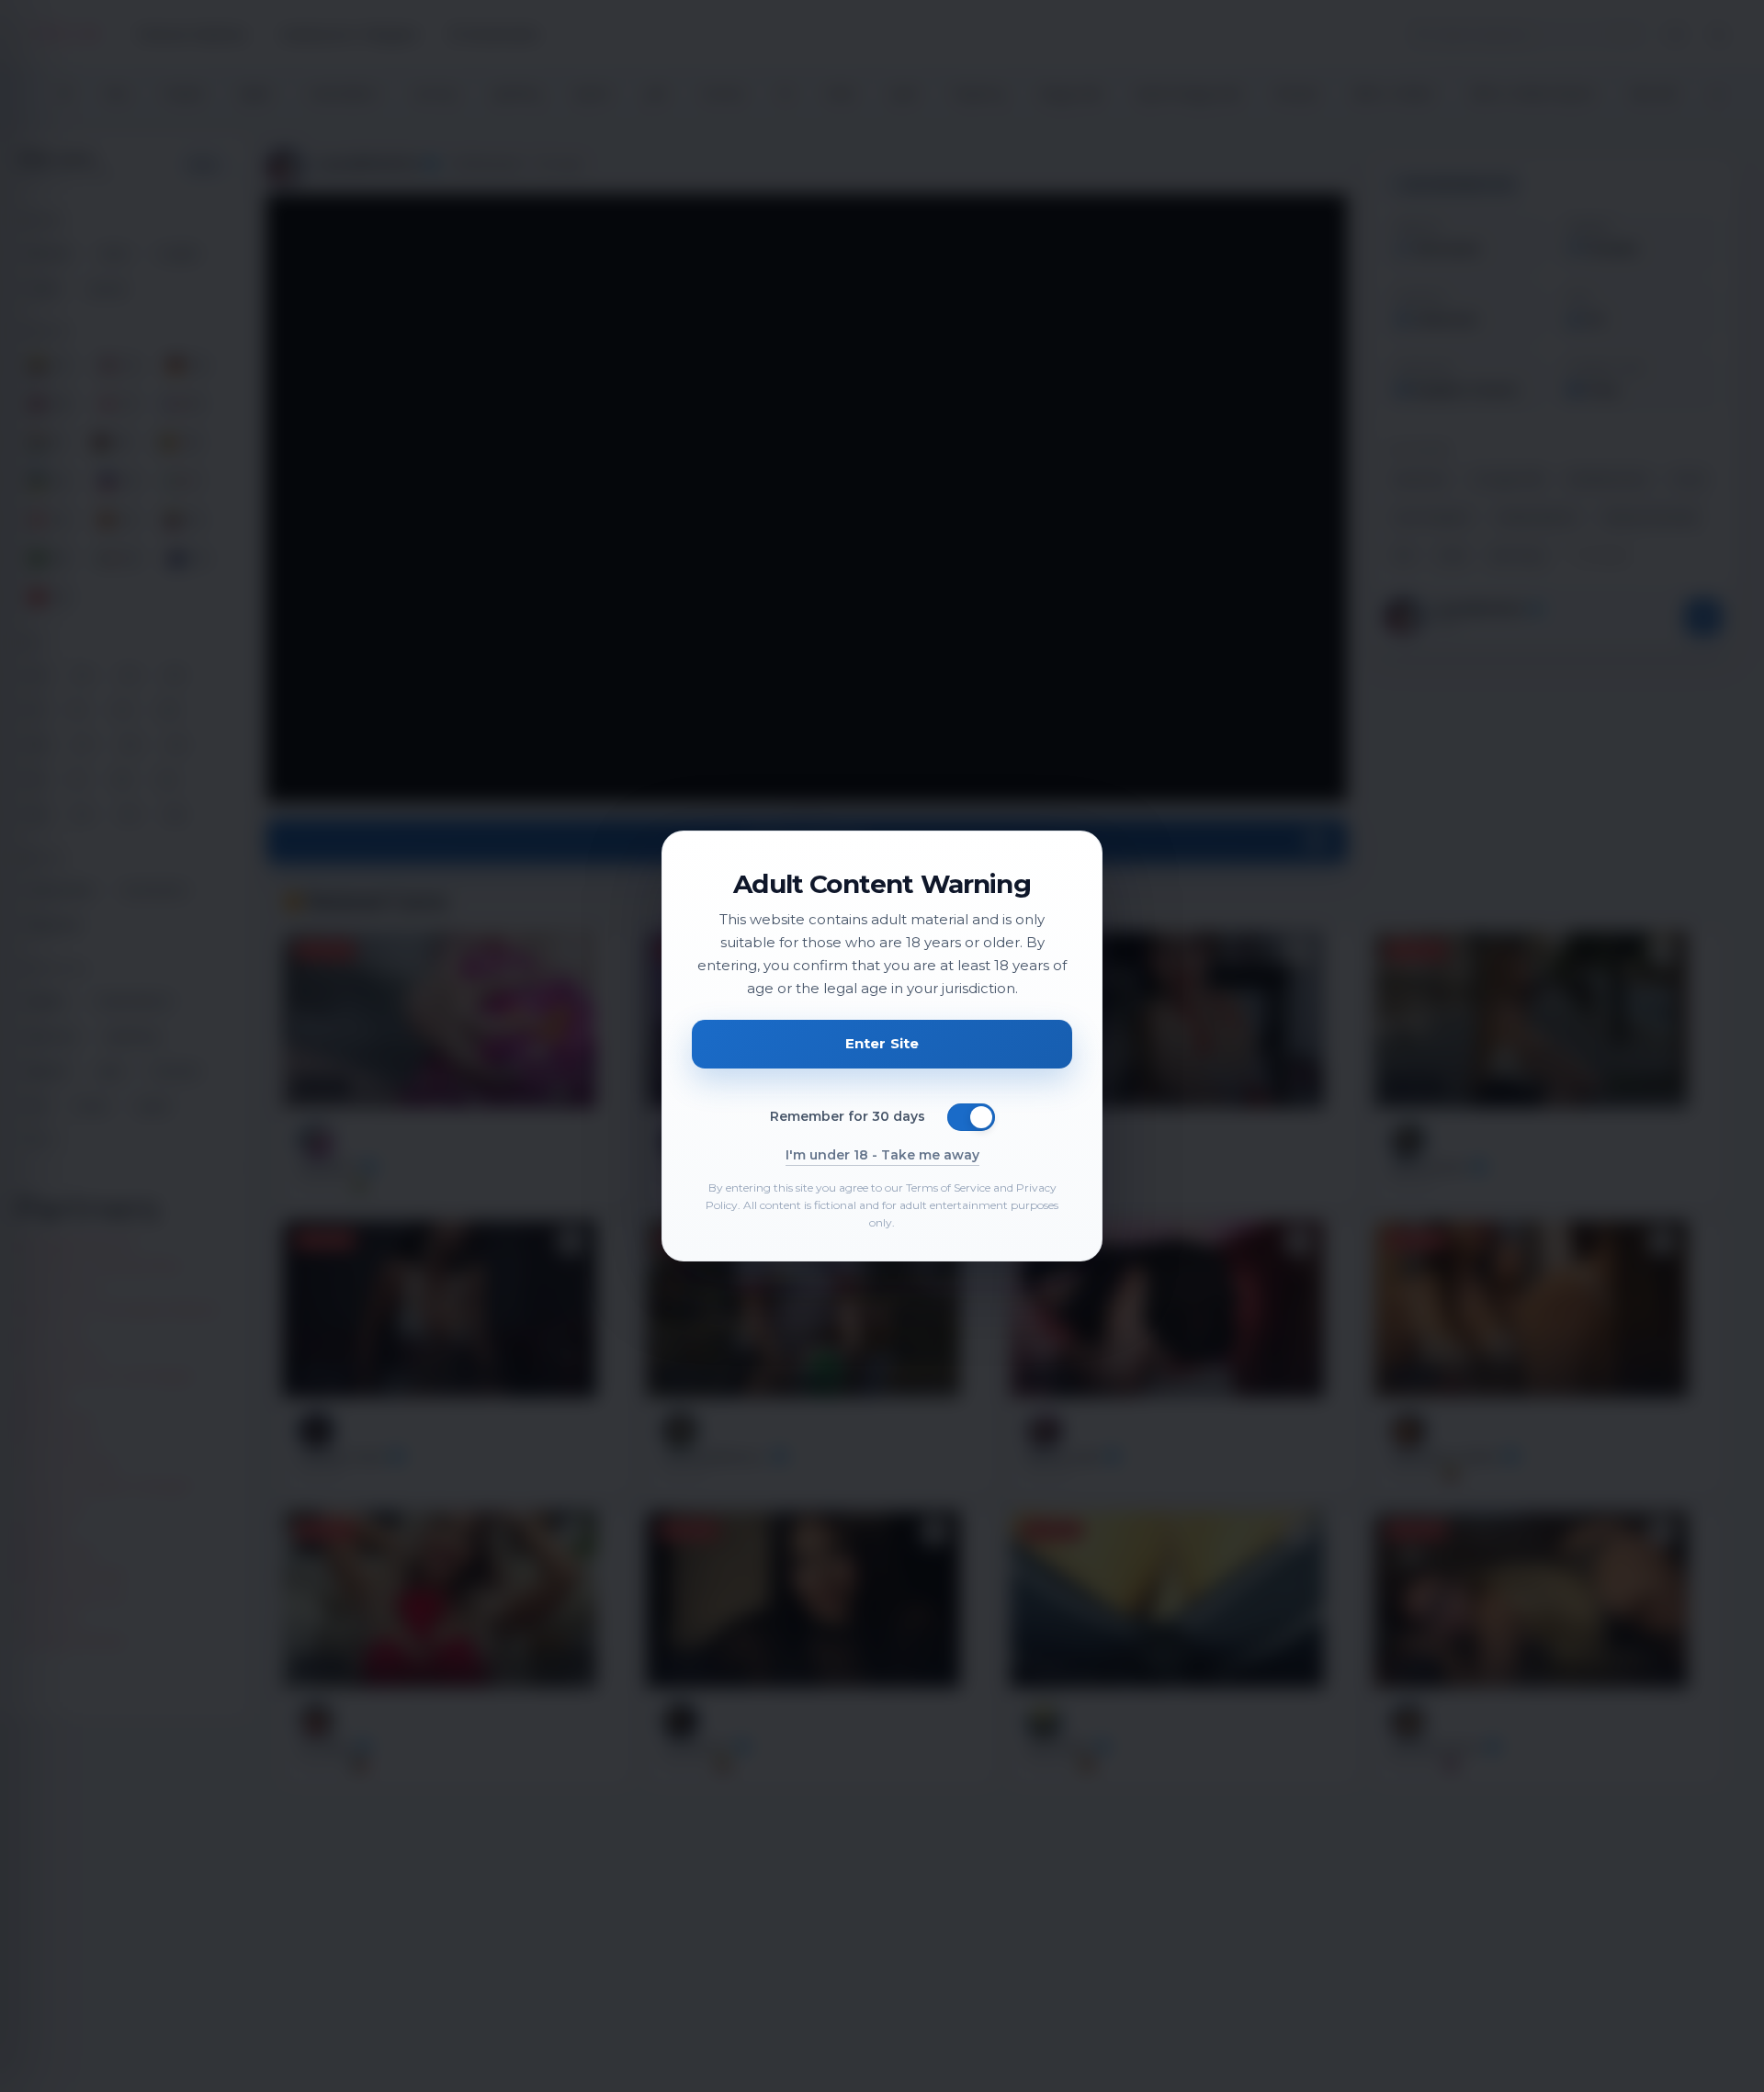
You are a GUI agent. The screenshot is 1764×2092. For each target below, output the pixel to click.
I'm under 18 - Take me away (882, 1155)
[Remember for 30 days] (971, 1117)
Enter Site (882, 1043)
